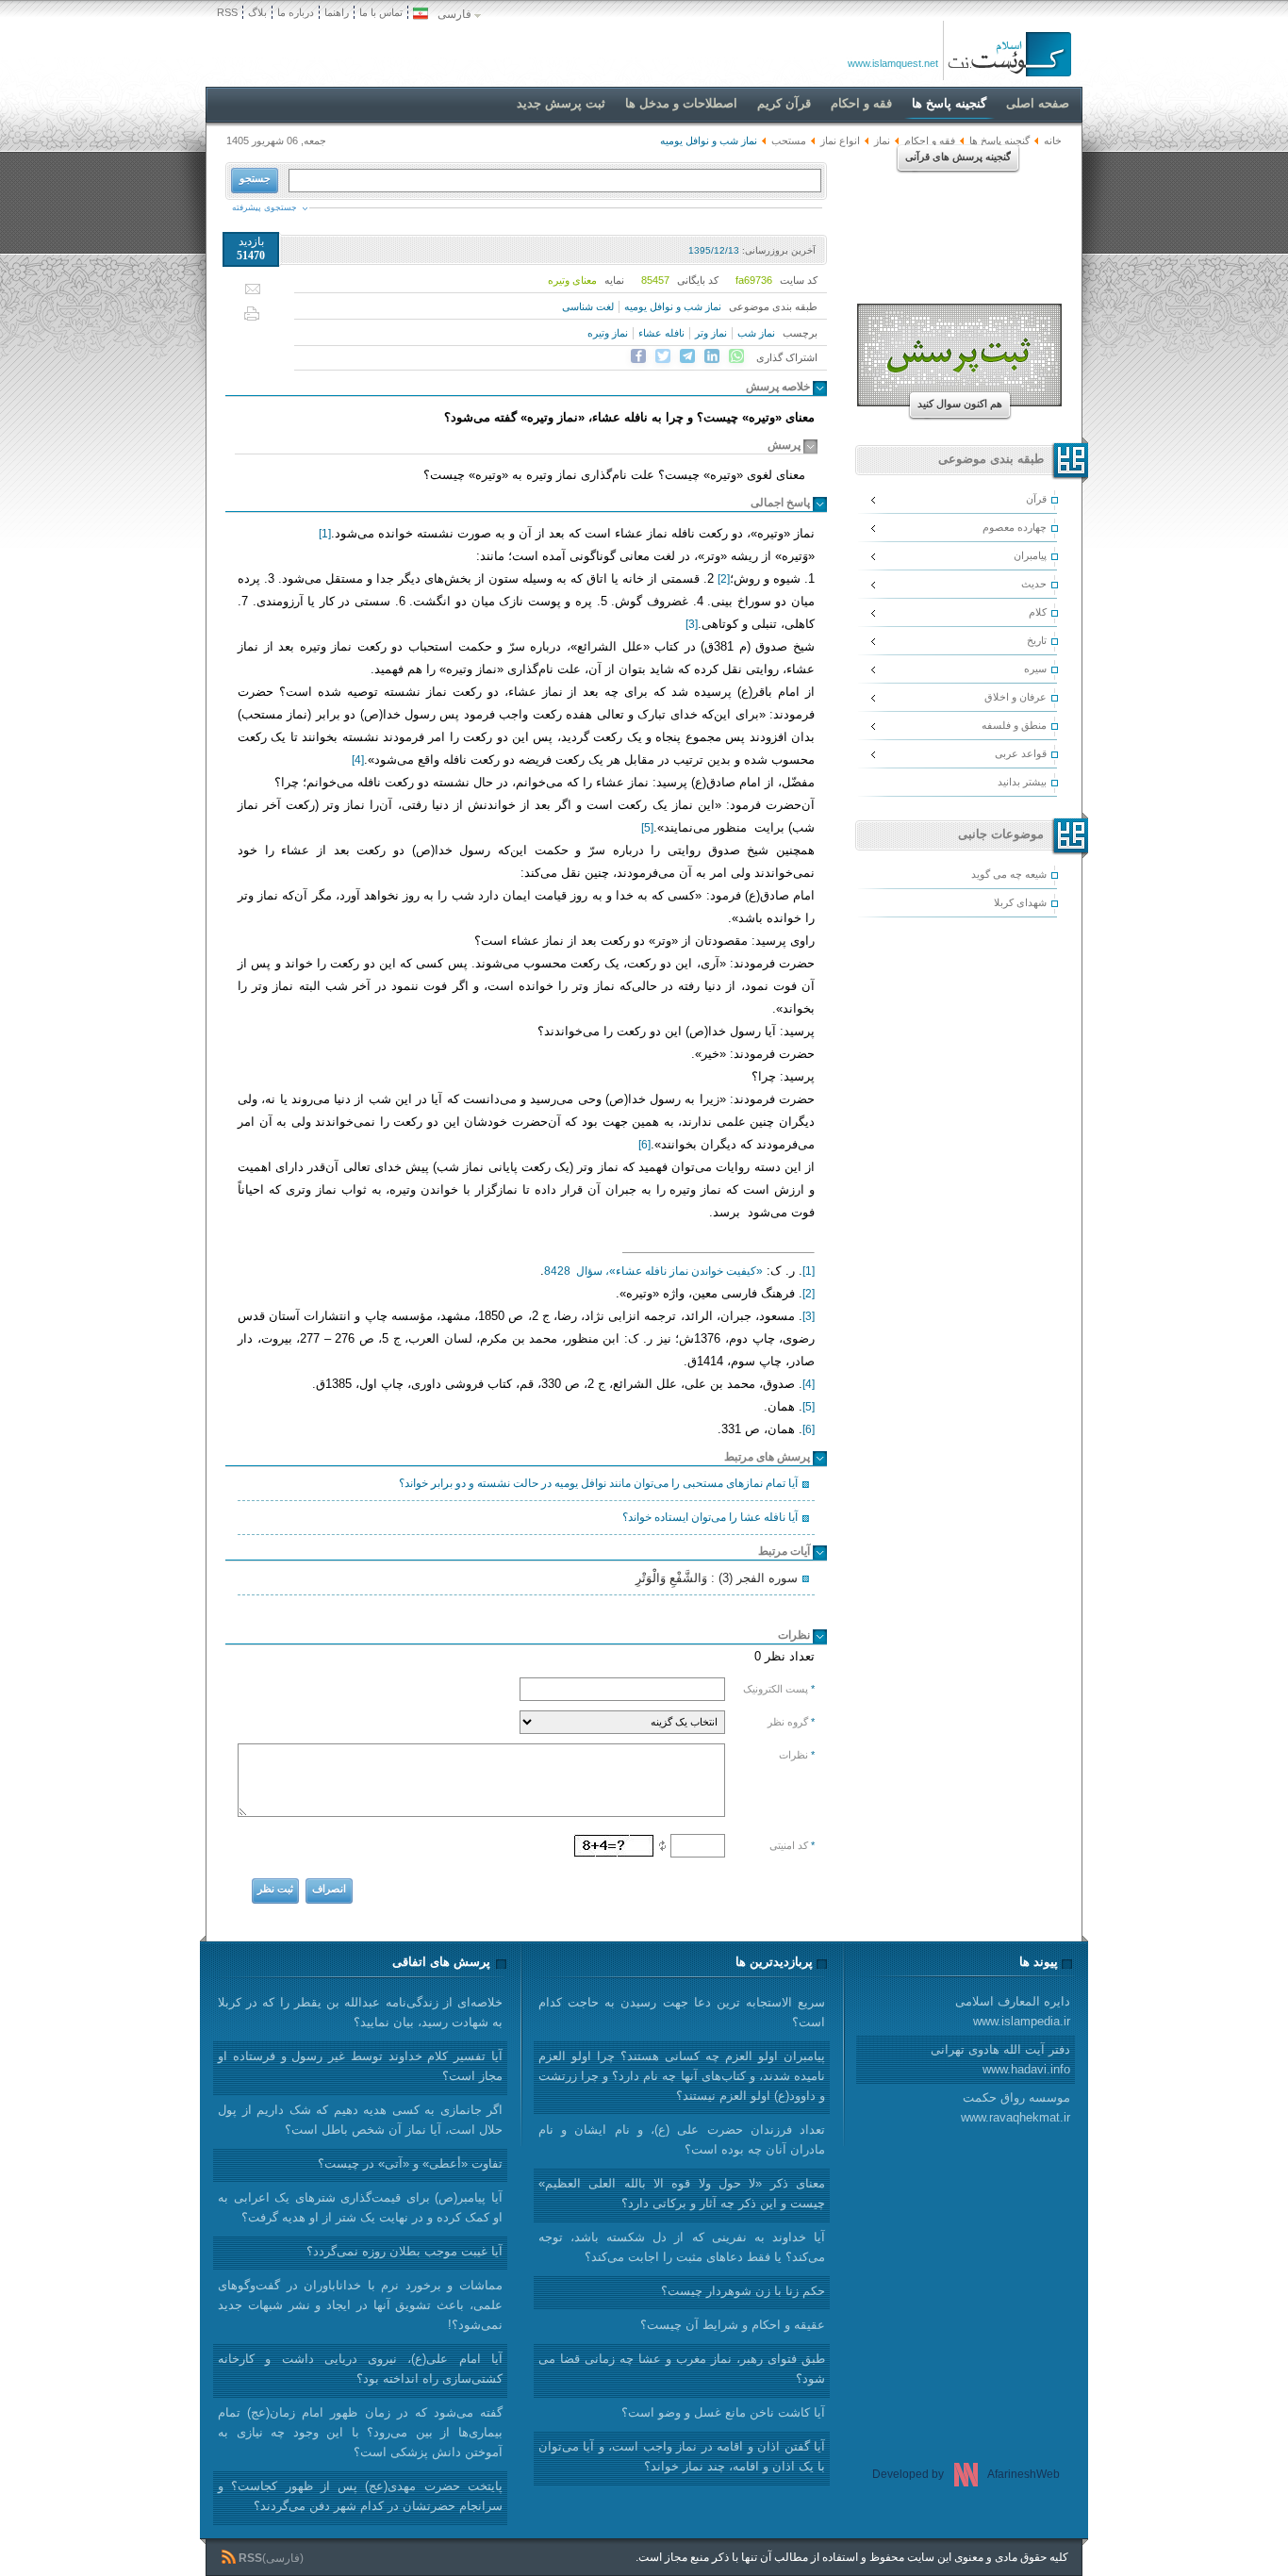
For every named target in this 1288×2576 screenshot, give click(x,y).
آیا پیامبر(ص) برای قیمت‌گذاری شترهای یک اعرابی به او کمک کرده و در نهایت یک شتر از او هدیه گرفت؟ (360, 2207)
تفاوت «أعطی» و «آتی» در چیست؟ (410, 2163)
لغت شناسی (588, 306)
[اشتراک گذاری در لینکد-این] (712, 356)
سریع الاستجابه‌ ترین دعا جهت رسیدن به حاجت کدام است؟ (682, 2012)
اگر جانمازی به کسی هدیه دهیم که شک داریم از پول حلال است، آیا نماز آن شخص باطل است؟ (360, 2120)
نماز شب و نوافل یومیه (673, 306)
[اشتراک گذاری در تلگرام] (687, 356)
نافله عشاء (661, 333)
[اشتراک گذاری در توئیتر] (663, 356)
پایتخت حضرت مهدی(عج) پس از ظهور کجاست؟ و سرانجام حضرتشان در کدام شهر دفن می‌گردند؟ (360, 2496)
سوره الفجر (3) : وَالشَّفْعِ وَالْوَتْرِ (717, 1578)
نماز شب (756, 333)
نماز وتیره (608, 333)
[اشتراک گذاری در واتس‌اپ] (736, 356)
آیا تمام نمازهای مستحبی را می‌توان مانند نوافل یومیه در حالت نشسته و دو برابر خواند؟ (598, 1483)
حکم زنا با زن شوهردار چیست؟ (743, 2291)
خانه (1053, 140)
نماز (882, 140)
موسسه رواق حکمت (1016, 2107)
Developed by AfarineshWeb (966, 2474)
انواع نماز (840, 140)
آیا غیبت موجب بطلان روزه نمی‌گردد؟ (405, 2251)
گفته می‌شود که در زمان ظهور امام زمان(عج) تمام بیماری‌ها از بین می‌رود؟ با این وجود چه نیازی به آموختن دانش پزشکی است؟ (360, 2432)
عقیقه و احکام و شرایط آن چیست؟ (733, 2325)
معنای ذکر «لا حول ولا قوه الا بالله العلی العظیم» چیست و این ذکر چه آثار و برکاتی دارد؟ (682, 2193)
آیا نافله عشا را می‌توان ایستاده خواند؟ (710, 1517)
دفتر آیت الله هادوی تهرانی (1000, 2059)
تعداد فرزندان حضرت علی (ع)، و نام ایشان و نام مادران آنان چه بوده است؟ (682, 2139)
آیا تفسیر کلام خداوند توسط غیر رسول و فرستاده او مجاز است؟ (360, 2066)
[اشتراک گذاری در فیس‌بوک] (638, 356)
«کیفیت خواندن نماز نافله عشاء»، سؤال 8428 (653, 1271)
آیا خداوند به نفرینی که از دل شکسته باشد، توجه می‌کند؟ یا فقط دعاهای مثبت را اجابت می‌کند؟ (682, 2247)
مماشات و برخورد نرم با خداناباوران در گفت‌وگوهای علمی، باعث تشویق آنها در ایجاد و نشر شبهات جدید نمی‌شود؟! (360, 2305)
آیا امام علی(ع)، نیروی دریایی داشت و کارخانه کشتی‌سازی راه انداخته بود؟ (360, 2369)
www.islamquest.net (893, 63)
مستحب (789, 140)
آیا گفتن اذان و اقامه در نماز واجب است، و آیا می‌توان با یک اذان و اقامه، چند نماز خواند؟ (682, 2456)
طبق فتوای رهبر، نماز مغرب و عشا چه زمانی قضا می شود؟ (682, 2369)
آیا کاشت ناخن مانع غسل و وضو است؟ (723, 2412)
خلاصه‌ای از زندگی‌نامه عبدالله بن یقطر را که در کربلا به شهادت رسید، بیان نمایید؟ (360, 2012)
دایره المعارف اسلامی (1013, 2011)
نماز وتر (711, 333)
